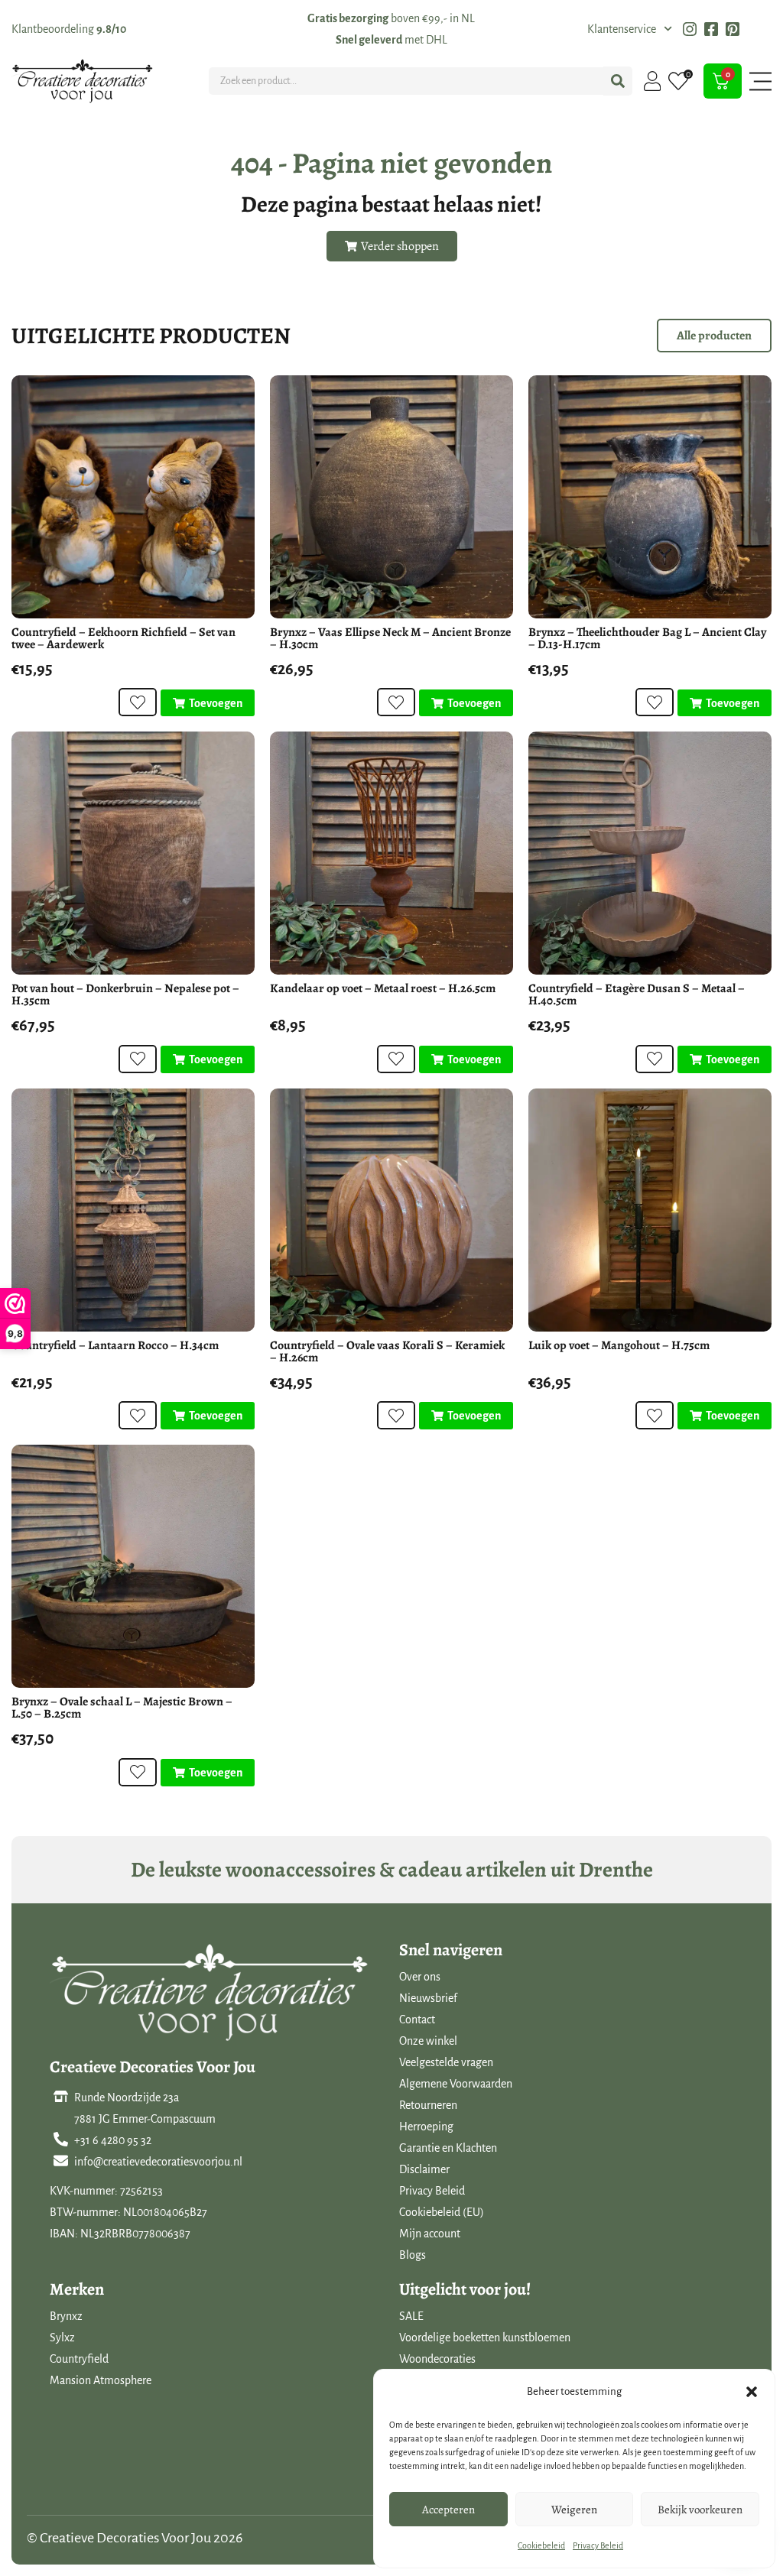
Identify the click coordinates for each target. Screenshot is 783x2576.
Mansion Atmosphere (101, 2380)
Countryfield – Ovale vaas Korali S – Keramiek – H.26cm (387, 1351)
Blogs (413, 2255)
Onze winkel (428, 2041)
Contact (417, 2020)
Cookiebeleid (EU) (442, 2212)
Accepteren (448, 2509)
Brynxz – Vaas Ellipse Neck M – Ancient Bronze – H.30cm (390, 638)
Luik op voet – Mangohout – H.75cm (619, 1345)
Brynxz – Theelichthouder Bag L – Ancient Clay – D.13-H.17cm (647, 638)
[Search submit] (618, 81)
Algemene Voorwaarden (456, 2084)
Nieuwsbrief (428, 1998)
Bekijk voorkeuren (700, 2509)
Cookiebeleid (541, 2545)
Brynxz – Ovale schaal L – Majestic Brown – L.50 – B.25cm (122, 1708)
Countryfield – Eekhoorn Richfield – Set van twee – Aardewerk (123, 638)
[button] (752, 2392)
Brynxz (66, 2316)
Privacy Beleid (598, 2545)
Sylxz (62, 2338)
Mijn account (430, 2234)
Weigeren (574, 2509)
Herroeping (426, 2127)
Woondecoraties (437, 2359)
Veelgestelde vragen (446, 2062)
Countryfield (79, 2359)
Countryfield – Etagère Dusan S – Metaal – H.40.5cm (637, 994)
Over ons (420, 1977)
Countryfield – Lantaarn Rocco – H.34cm (115, 1345)
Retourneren (428, 2105)
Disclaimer (424, 2169)
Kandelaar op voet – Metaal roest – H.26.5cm (383, 988)
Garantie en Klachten (448, 2148)
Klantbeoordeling (69, 29)
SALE (411, 2316)
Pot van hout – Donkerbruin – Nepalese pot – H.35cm (125, 994)
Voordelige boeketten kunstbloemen (485, 2338)
